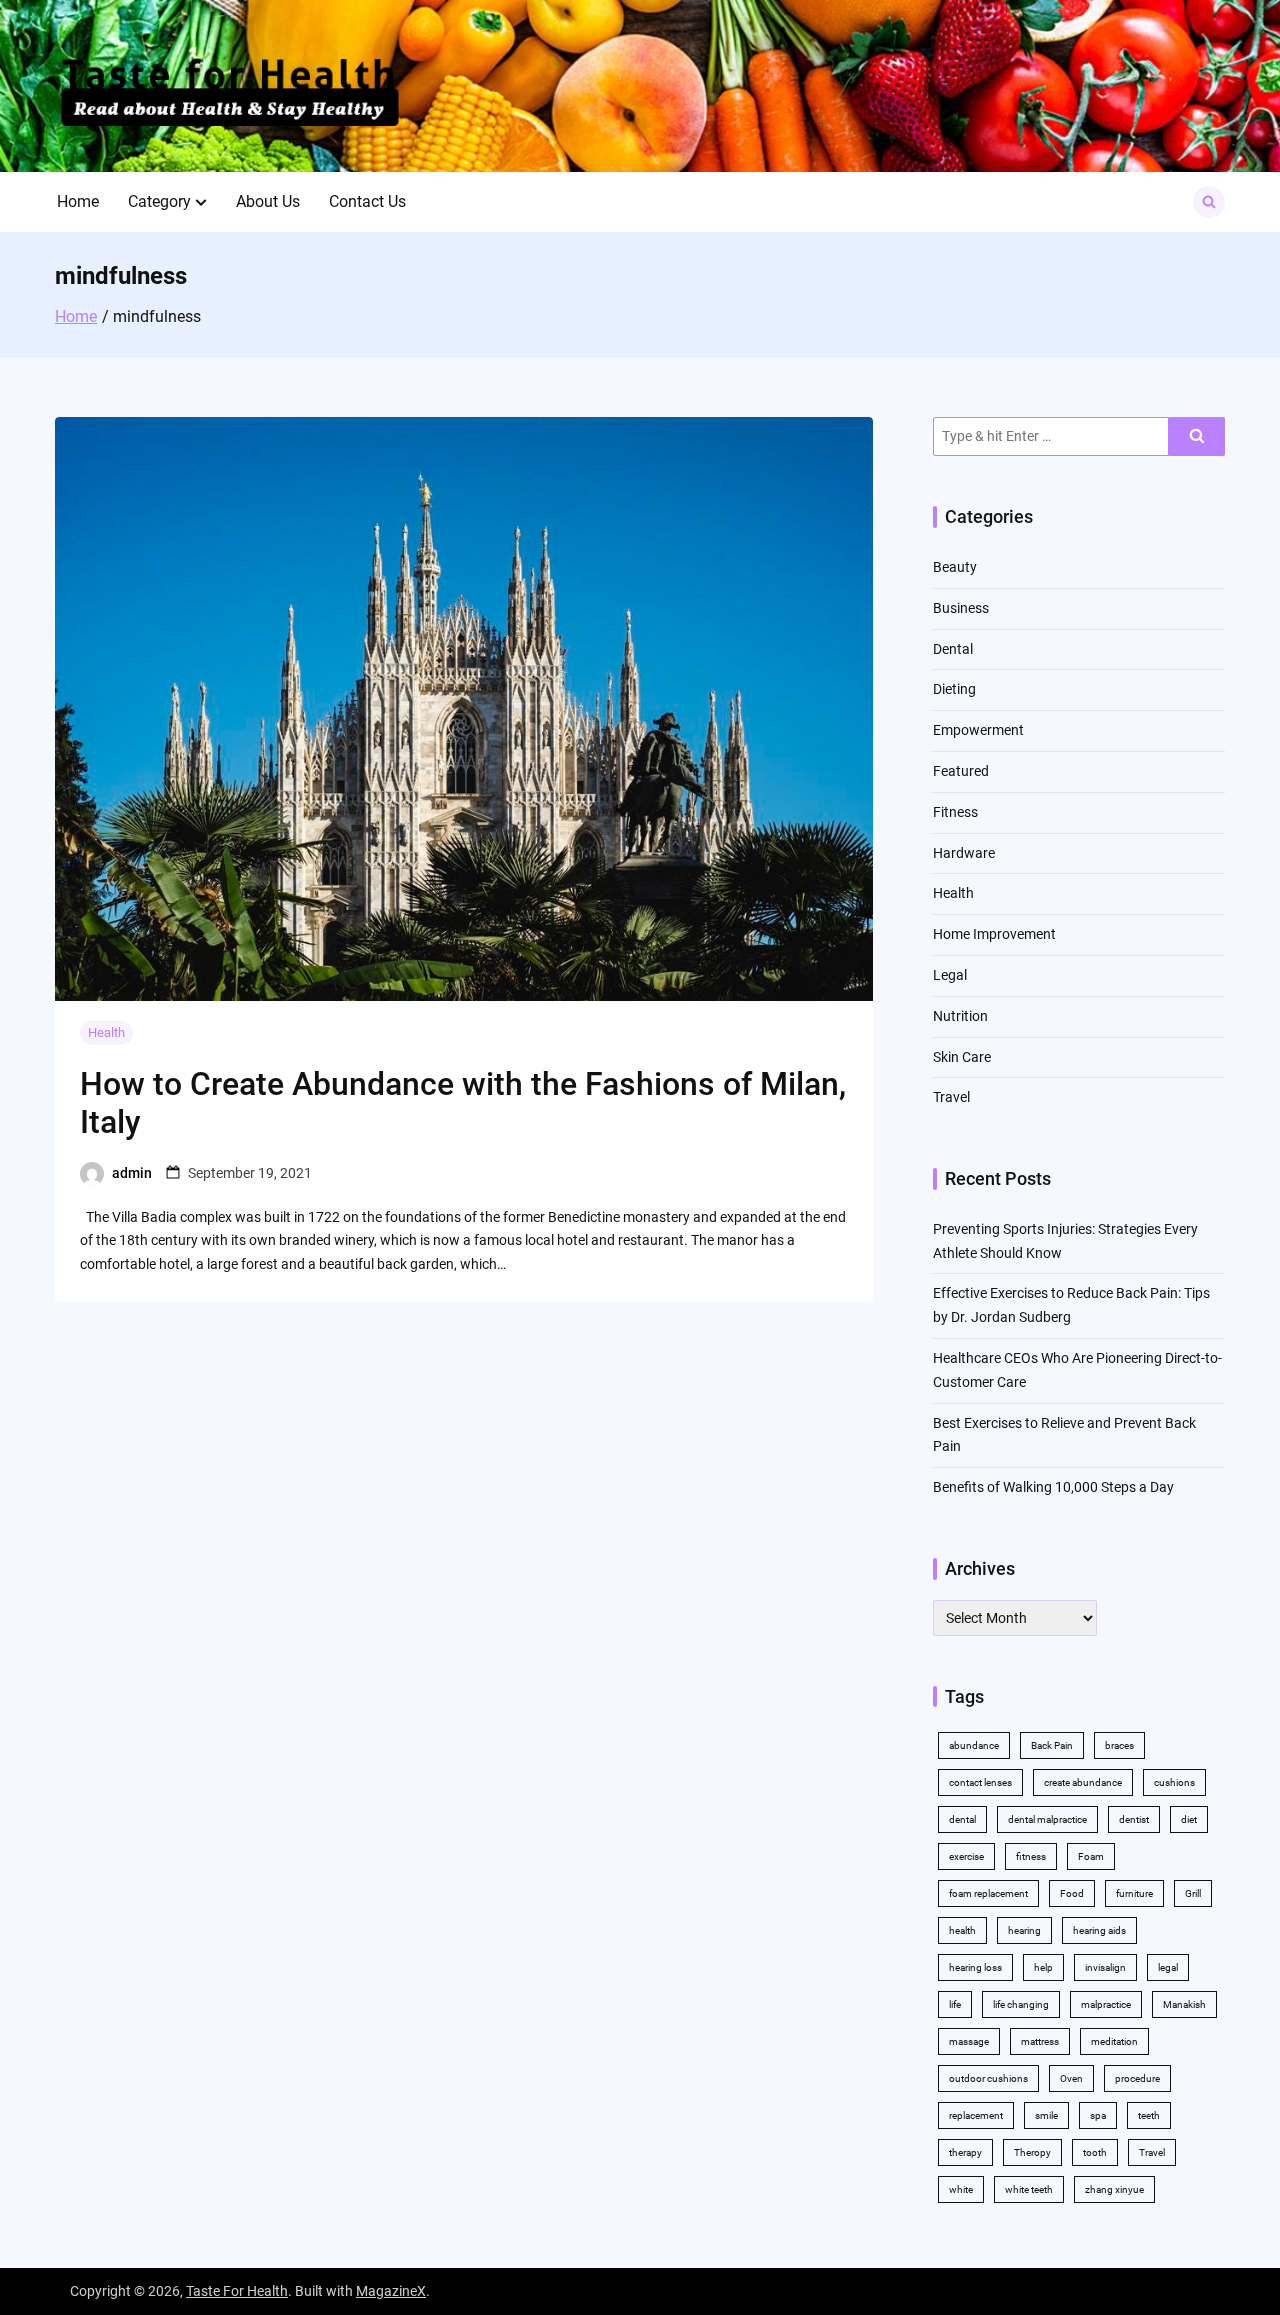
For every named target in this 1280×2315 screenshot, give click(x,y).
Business (961, 608)
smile (1046, 2115)
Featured (961, 771)
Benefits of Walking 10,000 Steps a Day (1053, 1487)
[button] (201, 202)
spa (1098, 2115)
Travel (951, 1097)
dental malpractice (1047, 1819)
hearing (1024, 1930)
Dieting (954, 689)
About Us (268, 201)
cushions (1174, 1782)
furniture (1134, 1893)
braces (1119, 1745)
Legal (950, 975)
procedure (1137, 2078)
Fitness (955, 812)
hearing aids (1099, 1930)
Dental (953, 649)
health (962, 1930)
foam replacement (988, 1893)
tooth (1095, 2152)
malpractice (1106, 2004)
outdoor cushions (988, 2078)
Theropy (1032, 2152)
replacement (976, 2115)
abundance (974, 1745)
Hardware (964, 853)
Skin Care (962, 1057)
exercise (966, 1856)
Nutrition (960, 1016)
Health (106, 1032)
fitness (1031, 1856)
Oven (1071, 2078)
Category (159, 201)
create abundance (1083, 1782)
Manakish (1184, 2004)
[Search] (1197, 436)
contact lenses (980, 1782)
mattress (1040, 2041)
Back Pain (1052, 1745)
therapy (965, 2152)
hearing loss (975, 1967)
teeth (1149, 2115)
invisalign (1105, 1967)
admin (132, 1173)
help (1043, 1967)
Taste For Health (237, 2291)
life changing (1021, 2004)
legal (1168, 1967)
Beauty (955, 567)
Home (78, 201)
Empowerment (978, 730)
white (961, 2189)
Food (1072, 1893)
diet (1189, 1819)
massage (969, 2041)
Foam (1091, 1856)
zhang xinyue (1114, 2189)
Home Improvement (994, 934)
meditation (1114, 2041)
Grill (1193, 1893)
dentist (1134, 1819)
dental (962, 1819)
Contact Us (367, 201)
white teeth (1029, 2189)
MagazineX (391, 2291)
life (955, 2004)
